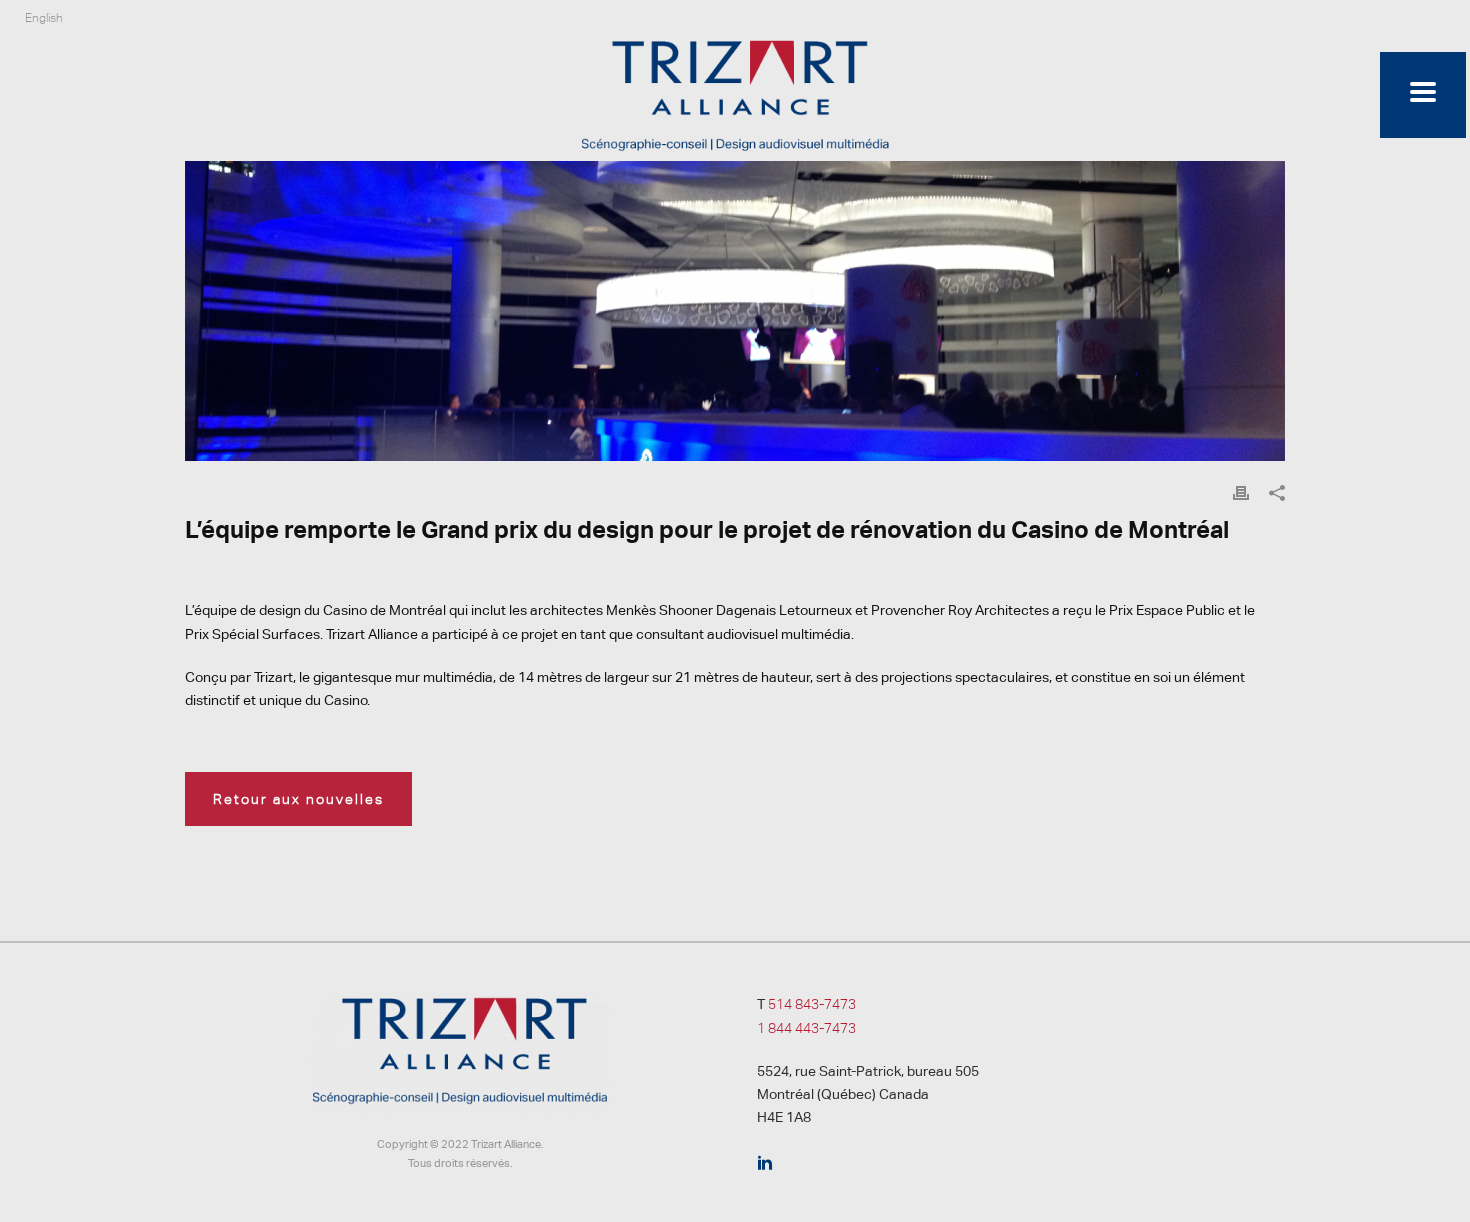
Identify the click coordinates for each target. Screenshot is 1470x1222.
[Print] (1241, 492)
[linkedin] (765, 1164)
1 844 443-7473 (806, 1028)
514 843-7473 (812, 1004)
